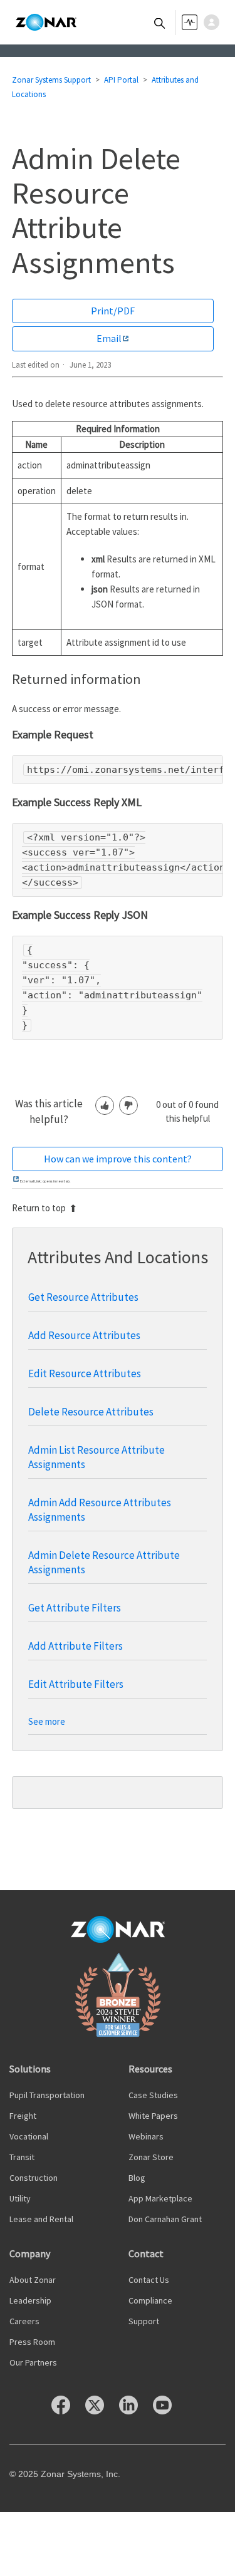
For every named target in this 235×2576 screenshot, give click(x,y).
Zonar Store (151, 2157)
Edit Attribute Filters (76, 1684)
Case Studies (153, 2095)
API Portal (121, 80)
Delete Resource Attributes (91, 1412)
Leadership (30, 2300)
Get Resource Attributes (83, 1297)
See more (47, 1721)
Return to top (39, 1208)
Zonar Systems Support (51, 80)
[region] (118, 770)
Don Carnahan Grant (165, 2219)
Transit (22, 2157)
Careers (24, 2321)
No (128, 1105)
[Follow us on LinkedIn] (135, 2411)
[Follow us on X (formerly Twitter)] (101, 2411)
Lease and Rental (41, 2219)
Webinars (146, 2136)
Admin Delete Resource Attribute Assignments (104, 1562)
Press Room (32, 2342)
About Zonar (33, 2280)
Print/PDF (113, 311)
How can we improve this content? (118, 1159)
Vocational (29, 2136)
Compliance (150, 2300)
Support (144, 2321)
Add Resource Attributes (84, 1335)
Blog (137, 2178)
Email (109, 338)
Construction (34, 2178)
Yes (105, 1105)
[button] (215, 22)
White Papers (153, 2116)
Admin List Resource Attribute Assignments (97, 1457)
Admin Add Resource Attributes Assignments (100, 1510)
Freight (23, 2116)
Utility (20, 2198)
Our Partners (33, 2362)
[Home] (46, 23)
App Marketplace (160, 2198)
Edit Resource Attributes (85, 1373)
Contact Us (149, 2280)
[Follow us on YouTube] (169, 2411)
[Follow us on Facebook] (67, 2411)
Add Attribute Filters (76, 1646)
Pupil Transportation (47, 2095)
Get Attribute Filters (75, 1608)
